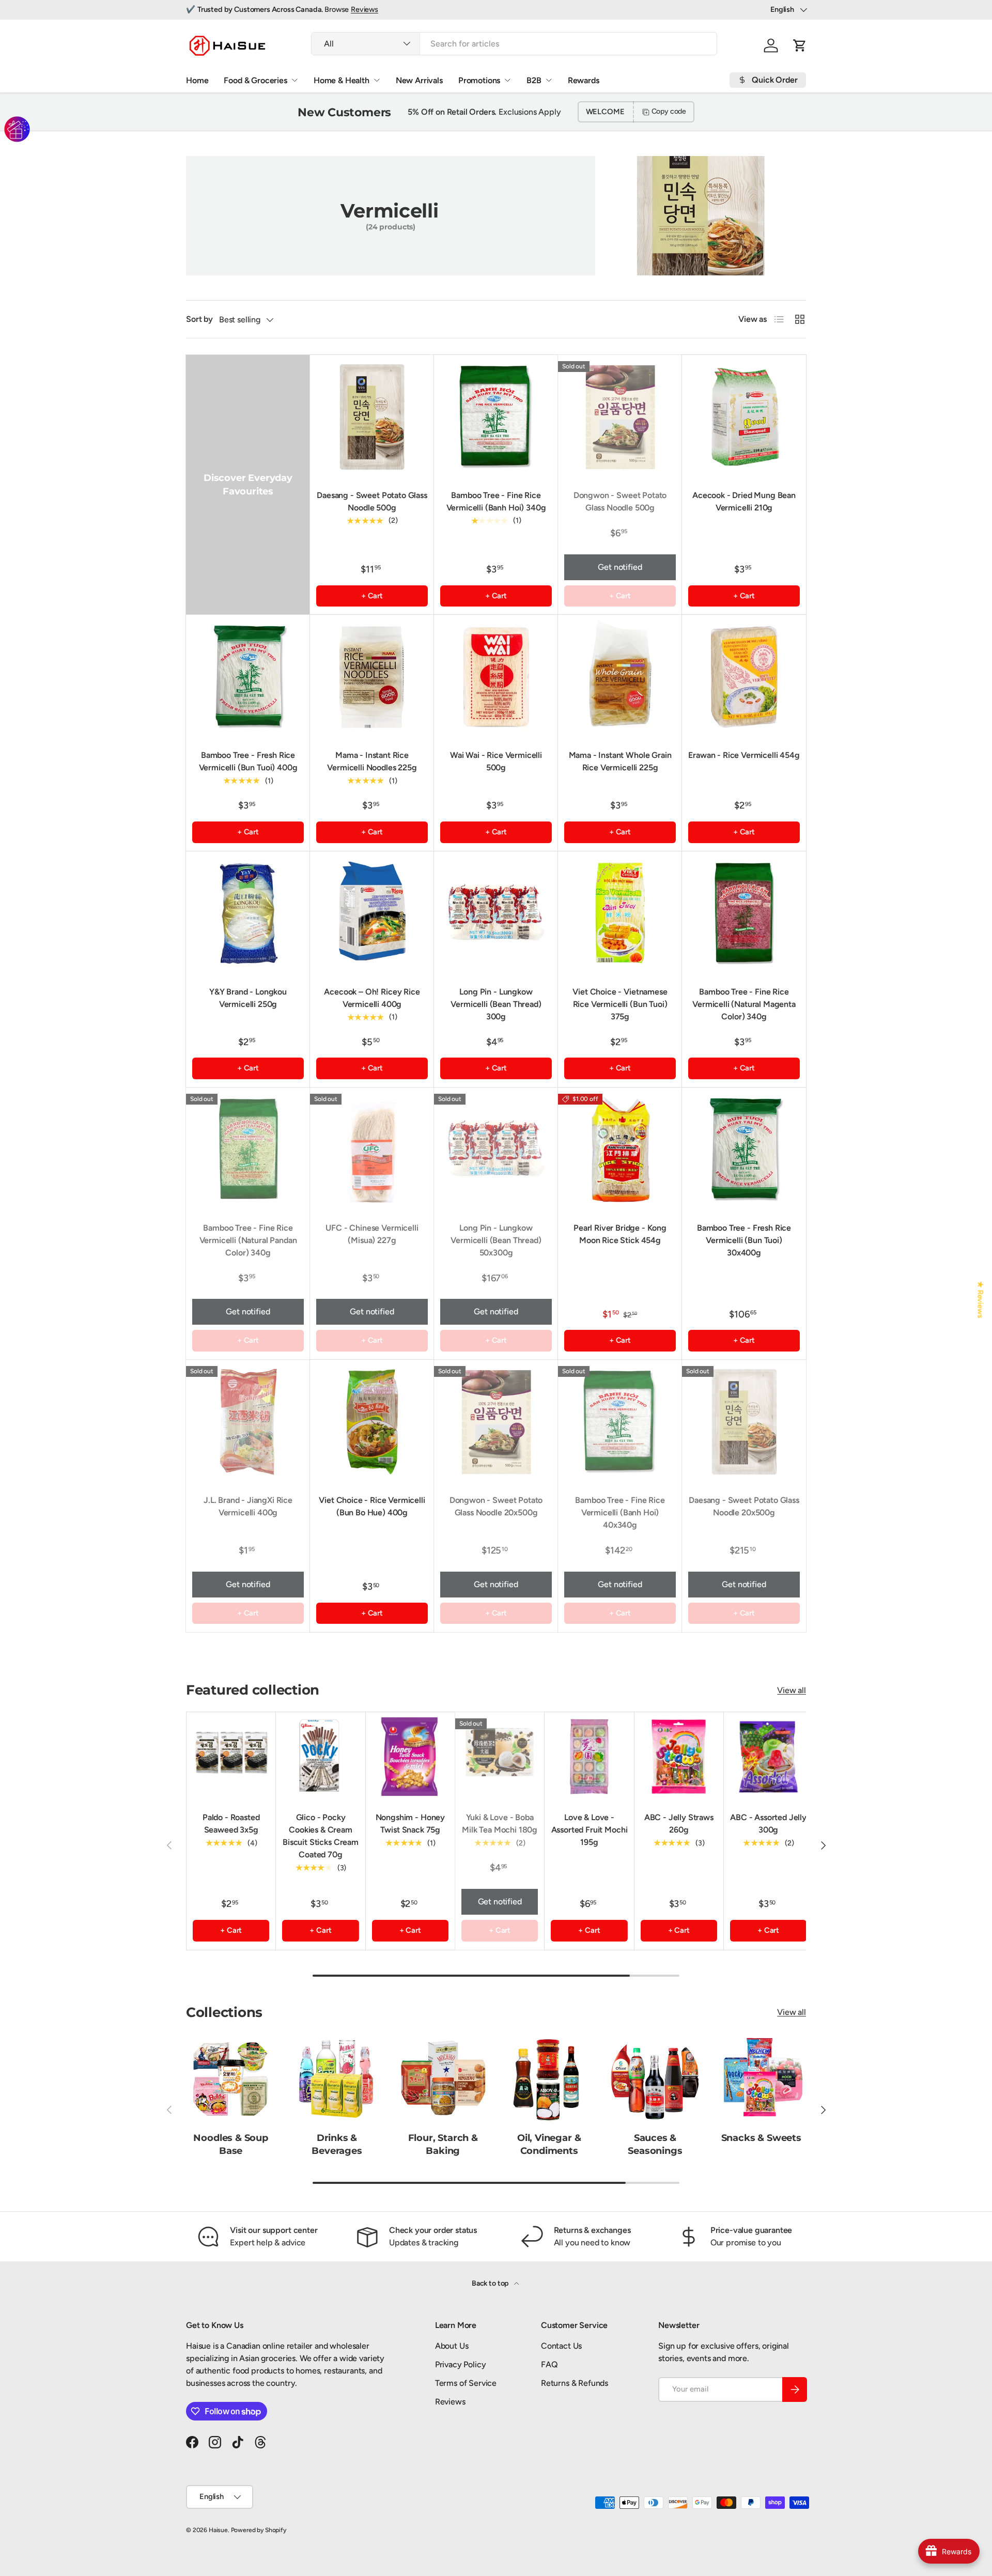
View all (792, 1690)
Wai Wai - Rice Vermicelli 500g (496, 761)
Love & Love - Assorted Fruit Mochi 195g (590, 1830)
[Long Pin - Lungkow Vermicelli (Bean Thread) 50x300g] (496, 1150)
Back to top (491, 2283)
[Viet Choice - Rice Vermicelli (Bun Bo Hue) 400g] (372, 1422)
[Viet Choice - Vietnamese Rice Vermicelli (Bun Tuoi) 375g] (620, 913)
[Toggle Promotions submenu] (507, 80)
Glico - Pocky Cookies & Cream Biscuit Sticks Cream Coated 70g (321, 1836)
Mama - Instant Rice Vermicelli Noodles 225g (372, 761)
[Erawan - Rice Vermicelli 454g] (744, 677)
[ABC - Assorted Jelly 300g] (768, 1757)
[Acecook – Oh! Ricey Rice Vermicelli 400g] (372, 913)
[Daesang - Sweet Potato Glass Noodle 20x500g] (744, 1422)
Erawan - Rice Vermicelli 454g (744, 755)
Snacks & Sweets (761, 2138)
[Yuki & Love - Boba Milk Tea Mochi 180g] (500, 1757)
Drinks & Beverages (337, 2144)
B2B (534, 80)
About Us (452, 2346)
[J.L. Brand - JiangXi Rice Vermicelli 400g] (248, 1422)
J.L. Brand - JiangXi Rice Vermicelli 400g (248, 1506)
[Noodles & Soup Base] (231, 2078)
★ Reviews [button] (981, 1300)
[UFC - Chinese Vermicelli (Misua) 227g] (372, 1150)
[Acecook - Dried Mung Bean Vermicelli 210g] (744, 417)
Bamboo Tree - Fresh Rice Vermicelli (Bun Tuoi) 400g (248, 761)
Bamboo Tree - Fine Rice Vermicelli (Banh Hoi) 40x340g (620, 1512)
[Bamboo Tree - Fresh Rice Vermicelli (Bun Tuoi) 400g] (248, 677)
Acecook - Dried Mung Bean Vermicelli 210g (744, 501)
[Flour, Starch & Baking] (443, 2078)
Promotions (479, 80)
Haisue (218, 2530)
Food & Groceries (255, 80)
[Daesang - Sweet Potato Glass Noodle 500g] (372, 417)
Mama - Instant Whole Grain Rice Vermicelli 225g (620, 761)
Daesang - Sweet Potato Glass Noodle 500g (372, 501)
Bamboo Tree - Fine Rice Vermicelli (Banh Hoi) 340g (496, 501)
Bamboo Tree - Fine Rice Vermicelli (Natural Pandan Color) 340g (248, 1240)
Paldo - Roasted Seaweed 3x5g (231, 1824)
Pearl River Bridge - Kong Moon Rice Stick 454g (620, 1234)
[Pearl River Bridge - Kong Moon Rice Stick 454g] (620, 1150)
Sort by (199, 319)
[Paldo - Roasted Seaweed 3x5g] (231, 1757)
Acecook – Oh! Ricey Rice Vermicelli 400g (372, 998)
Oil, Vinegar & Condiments (549, 2144)
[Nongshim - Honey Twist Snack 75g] (410, 1757)
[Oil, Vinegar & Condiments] (549, 2078)
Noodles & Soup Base (230, 2144)
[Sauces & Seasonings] (655, 2078)
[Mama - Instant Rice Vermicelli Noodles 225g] (372, 677)
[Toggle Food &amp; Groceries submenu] (295, 80)
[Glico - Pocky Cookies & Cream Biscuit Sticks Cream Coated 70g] (320, 1757)
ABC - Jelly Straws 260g (679, 1824)
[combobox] (514, 44)
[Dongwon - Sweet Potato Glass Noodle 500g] (620, 417)
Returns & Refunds (575, 2383)
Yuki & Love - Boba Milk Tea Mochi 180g (500, 1824)
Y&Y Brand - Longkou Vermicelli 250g (248, 998)
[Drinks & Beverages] (337, 2078)
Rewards (584, 80)
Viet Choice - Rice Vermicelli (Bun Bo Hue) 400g (372, 1506)
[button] (800, 45)
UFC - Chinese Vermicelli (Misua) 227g (372, 1234)
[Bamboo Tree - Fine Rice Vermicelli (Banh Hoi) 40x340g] (620, 1422)
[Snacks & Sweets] (761, 2078)
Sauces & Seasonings (655, 2144)
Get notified (620, 567)
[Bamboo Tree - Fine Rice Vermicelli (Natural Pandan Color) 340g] (248, 1150)
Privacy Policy (461, 2364)
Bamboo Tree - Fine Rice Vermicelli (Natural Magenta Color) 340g (744, 1004)
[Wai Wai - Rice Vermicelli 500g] (496, 677)
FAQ (549, 2364)
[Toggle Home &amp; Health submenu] (377, 80)
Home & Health (342, 80)
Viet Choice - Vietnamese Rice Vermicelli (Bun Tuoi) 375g (620, 1004)
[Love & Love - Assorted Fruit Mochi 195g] (589, 1757)
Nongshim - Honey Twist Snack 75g (410, 1824)
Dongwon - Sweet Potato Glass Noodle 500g (620, 501)
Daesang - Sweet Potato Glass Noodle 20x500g (744, 1506)
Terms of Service (466, 2383)
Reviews (365, 9)
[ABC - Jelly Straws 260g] (679, 1757)
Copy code (669, 111)
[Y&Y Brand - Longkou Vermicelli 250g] (248, 913)
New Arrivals (419, 80)
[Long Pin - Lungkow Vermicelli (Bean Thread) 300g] (496, 913)
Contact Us (561, 2346)
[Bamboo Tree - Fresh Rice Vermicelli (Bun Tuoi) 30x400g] (744, 1150)
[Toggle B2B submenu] (549, 80)
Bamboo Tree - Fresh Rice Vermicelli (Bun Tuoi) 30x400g (744, 1240)
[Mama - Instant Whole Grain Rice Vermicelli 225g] (620, 677)
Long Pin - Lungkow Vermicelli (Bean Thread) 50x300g (496, 1240)
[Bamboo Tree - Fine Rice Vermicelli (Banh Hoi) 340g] (496, 417)
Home (197, 80)
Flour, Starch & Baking (443, 2144)
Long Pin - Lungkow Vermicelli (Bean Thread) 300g (496, 1004)
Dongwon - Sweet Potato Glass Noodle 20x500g (496, 1506)
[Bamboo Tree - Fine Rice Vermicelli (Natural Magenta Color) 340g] (744, 913)
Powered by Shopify (259, 2530)
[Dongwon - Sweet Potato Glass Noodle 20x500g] (496, 1422)
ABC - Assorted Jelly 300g (768, 1824)
